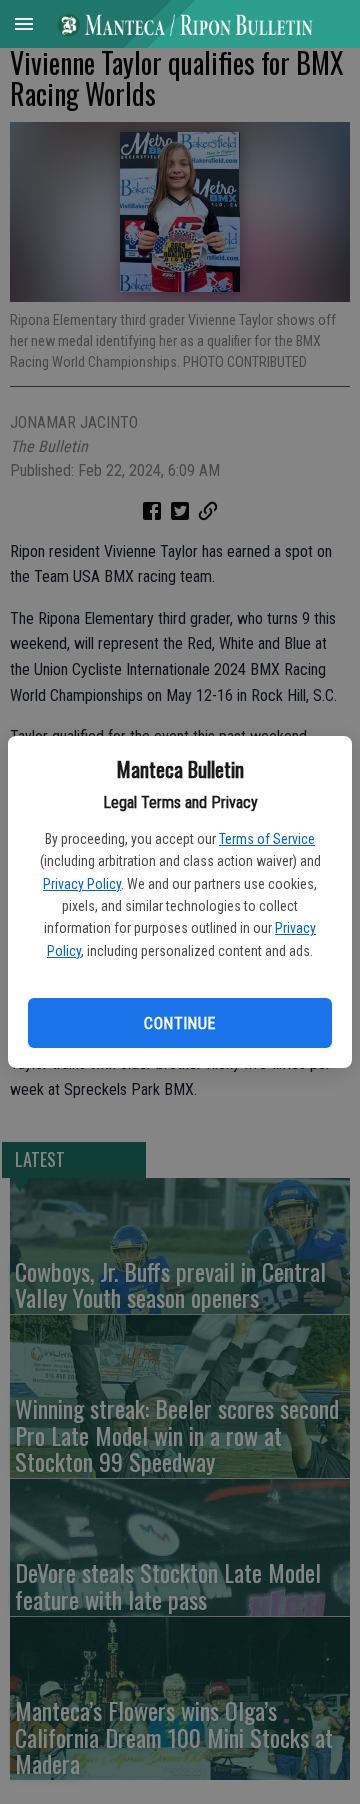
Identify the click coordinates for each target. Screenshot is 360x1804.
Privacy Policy (82, 884)
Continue (179, 1023)
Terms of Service (267, 839)
